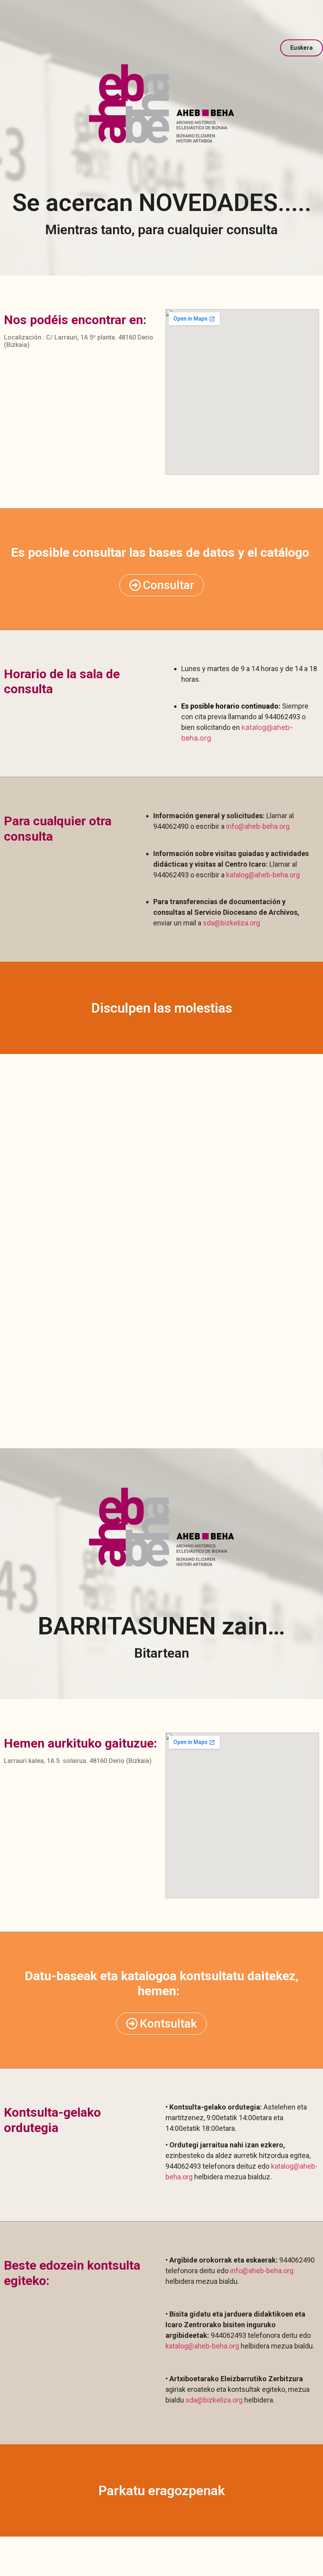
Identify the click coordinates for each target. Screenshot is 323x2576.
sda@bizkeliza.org (231, 923)
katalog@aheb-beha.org (263, 875)
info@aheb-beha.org (258, 826)
